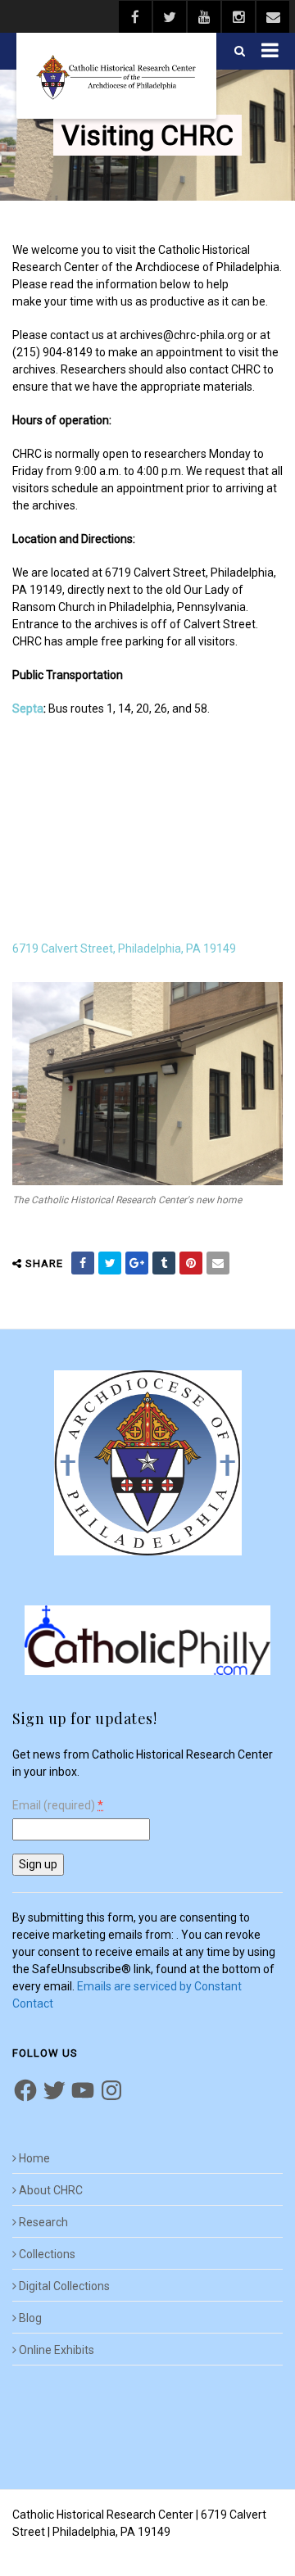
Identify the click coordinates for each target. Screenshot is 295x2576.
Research (43, 2222)
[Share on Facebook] (83, 1263)
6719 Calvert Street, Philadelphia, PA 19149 (124, 948)
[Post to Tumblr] (164, 1263)
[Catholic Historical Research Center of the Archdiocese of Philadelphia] (116, 76)
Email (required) (58, 1806)
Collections (47, 2254)
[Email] (218, 1263)
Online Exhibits (57, 2350)
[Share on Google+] (137, 1263)
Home (34, 2158)
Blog (30, 2318)
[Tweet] (110, 1263)
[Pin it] (191, 1263)
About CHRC (51, 2190)
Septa (28, 709)
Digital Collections (64, 2286)
